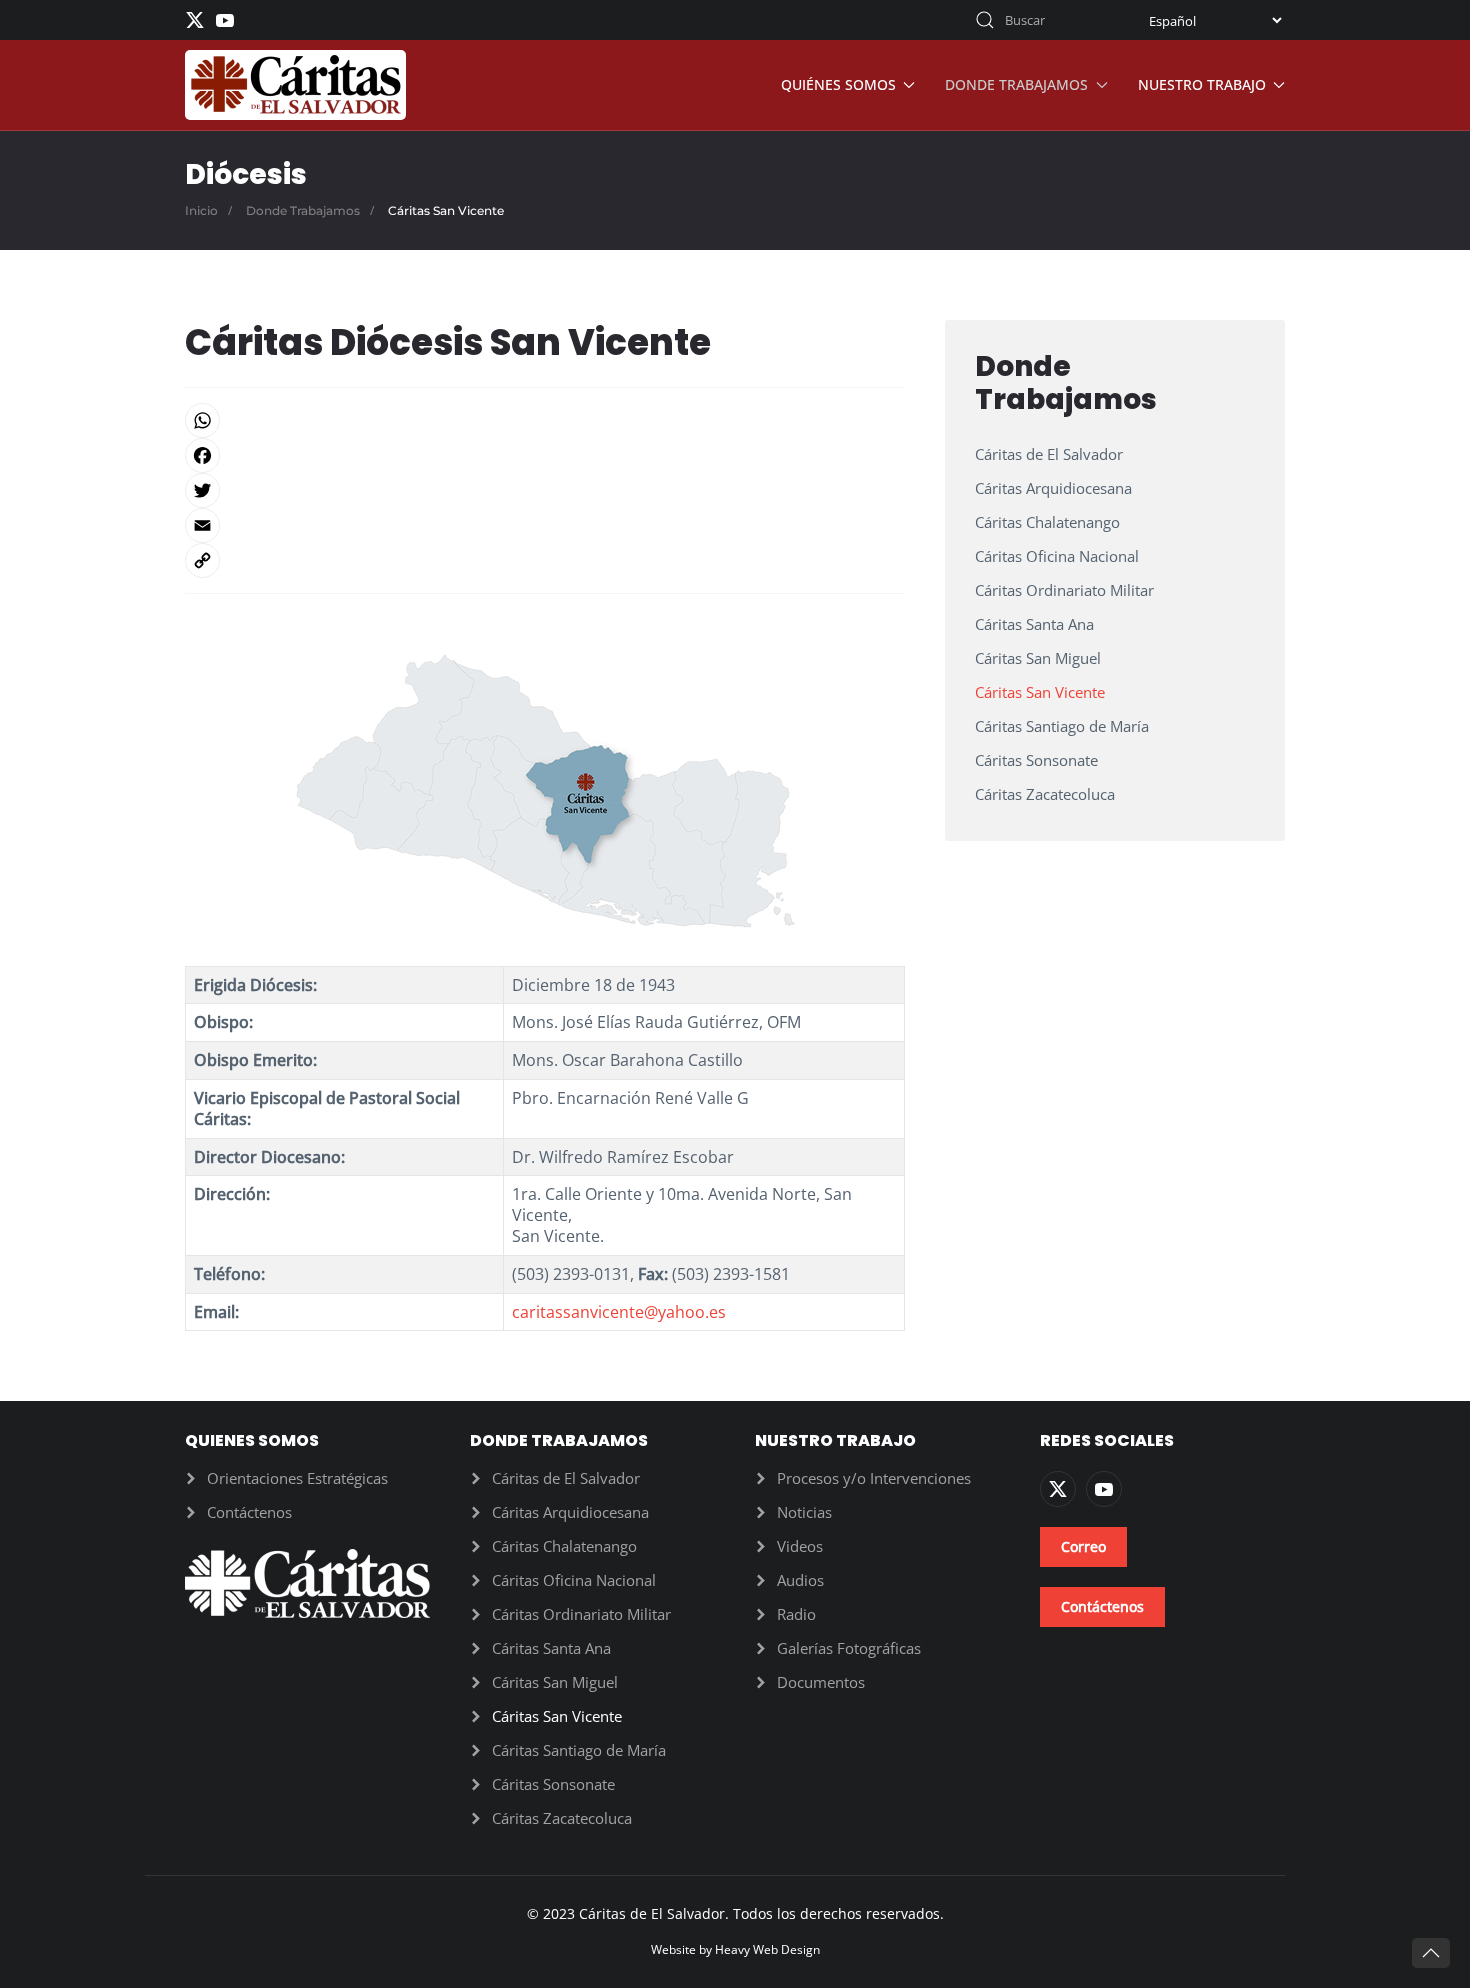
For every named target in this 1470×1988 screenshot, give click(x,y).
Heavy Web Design (767, 1949)
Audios (800, 1580)
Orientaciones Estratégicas (297, 1478)
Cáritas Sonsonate (1036, 760)
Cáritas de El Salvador (1049, 454)
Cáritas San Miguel (1038, 658)
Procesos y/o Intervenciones (874, 1478)
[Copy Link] (545, 560)
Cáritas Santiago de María (1062, 726)
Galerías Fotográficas (849, 1648)
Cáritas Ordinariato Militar (1064, 590)
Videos (800, 1546)
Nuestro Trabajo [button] (1202, 84)
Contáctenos (249, 1512)
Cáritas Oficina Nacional (1057, 556)
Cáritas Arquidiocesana (1053, 488)
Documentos (821, 1682)
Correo (1083, 1546)
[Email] (545, 525)
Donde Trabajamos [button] (1016, 84)
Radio (796, 1614)
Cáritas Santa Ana (1034, 624)
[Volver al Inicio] (295, 85)
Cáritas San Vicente (1040, 692)
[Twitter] (545, 490)
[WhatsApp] (545, 420)
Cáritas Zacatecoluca (1045, 794)
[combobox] (1040, 20)
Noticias (804, 1512)
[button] (1431, 1953)
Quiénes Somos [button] (838, 84)
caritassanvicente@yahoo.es (619, 1312)
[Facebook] (545, 455)
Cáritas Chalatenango (1047, 522)
